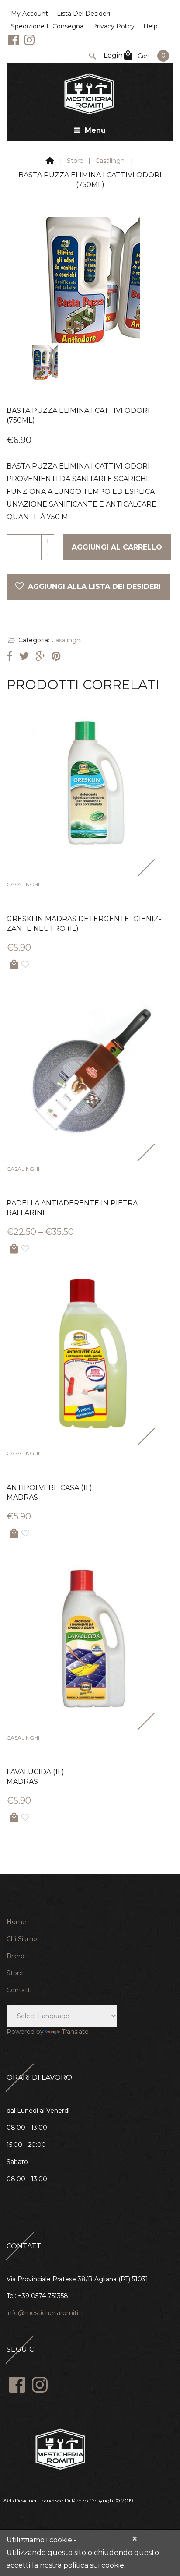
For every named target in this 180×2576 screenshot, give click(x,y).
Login (113, 55)
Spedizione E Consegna (47, 26)
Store (75, 161)
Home (16, 1922)
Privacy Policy (113, 26)
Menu (95, 130)
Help (151, 26)
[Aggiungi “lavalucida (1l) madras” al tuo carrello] (14, 1818)
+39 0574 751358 (43, 2296)
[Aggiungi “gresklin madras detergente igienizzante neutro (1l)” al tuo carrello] (14, 965)
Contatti (19, 1990)
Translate (75, 2032)
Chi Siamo (22, 1939)
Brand (16, 1956)
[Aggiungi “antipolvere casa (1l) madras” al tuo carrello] (14, 1534)
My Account (29, 14)
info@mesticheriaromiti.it (45, 2313)
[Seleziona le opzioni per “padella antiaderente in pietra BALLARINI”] (14, 1249)
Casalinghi (111, 161)
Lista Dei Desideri (83, 14)
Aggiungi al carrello (117, 547)
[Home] (50, 162)
